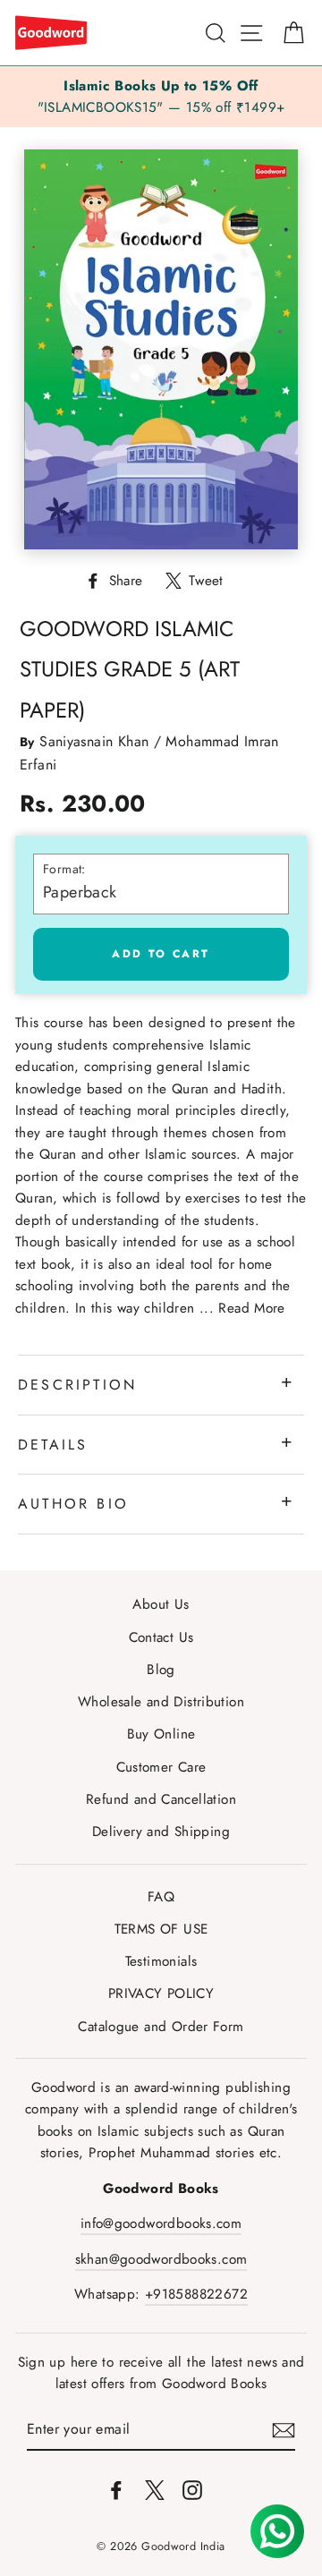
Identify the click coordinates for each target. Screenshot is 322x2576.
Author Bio (73, 1504)
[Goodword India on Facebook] (116, 2488)
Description (77, 1385)
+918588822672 (196, 2294)
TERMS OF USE (161, 1929)
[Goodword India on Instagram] (192, 2488)
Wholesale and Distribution (161, 1702)
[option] (161, 97)
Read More (251, 1308)
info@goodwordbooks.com (161, 2223)
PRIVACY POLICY (161, 1994)
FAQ (161, 1897)
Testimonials (161, 1961)
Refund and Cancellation (161, 1799)
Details (53, 1445)
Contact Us (161, 1637)
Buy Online (161, 1734)
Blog (161, 1670)
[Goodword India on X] (155, 2488)
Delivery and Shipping (161, 1832)
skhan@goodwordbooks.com (161, 2259)
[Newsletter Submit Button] (284, 2430)
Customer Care (161, 1767)
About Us (161, 1604)
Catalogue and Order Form (161, 2027)
